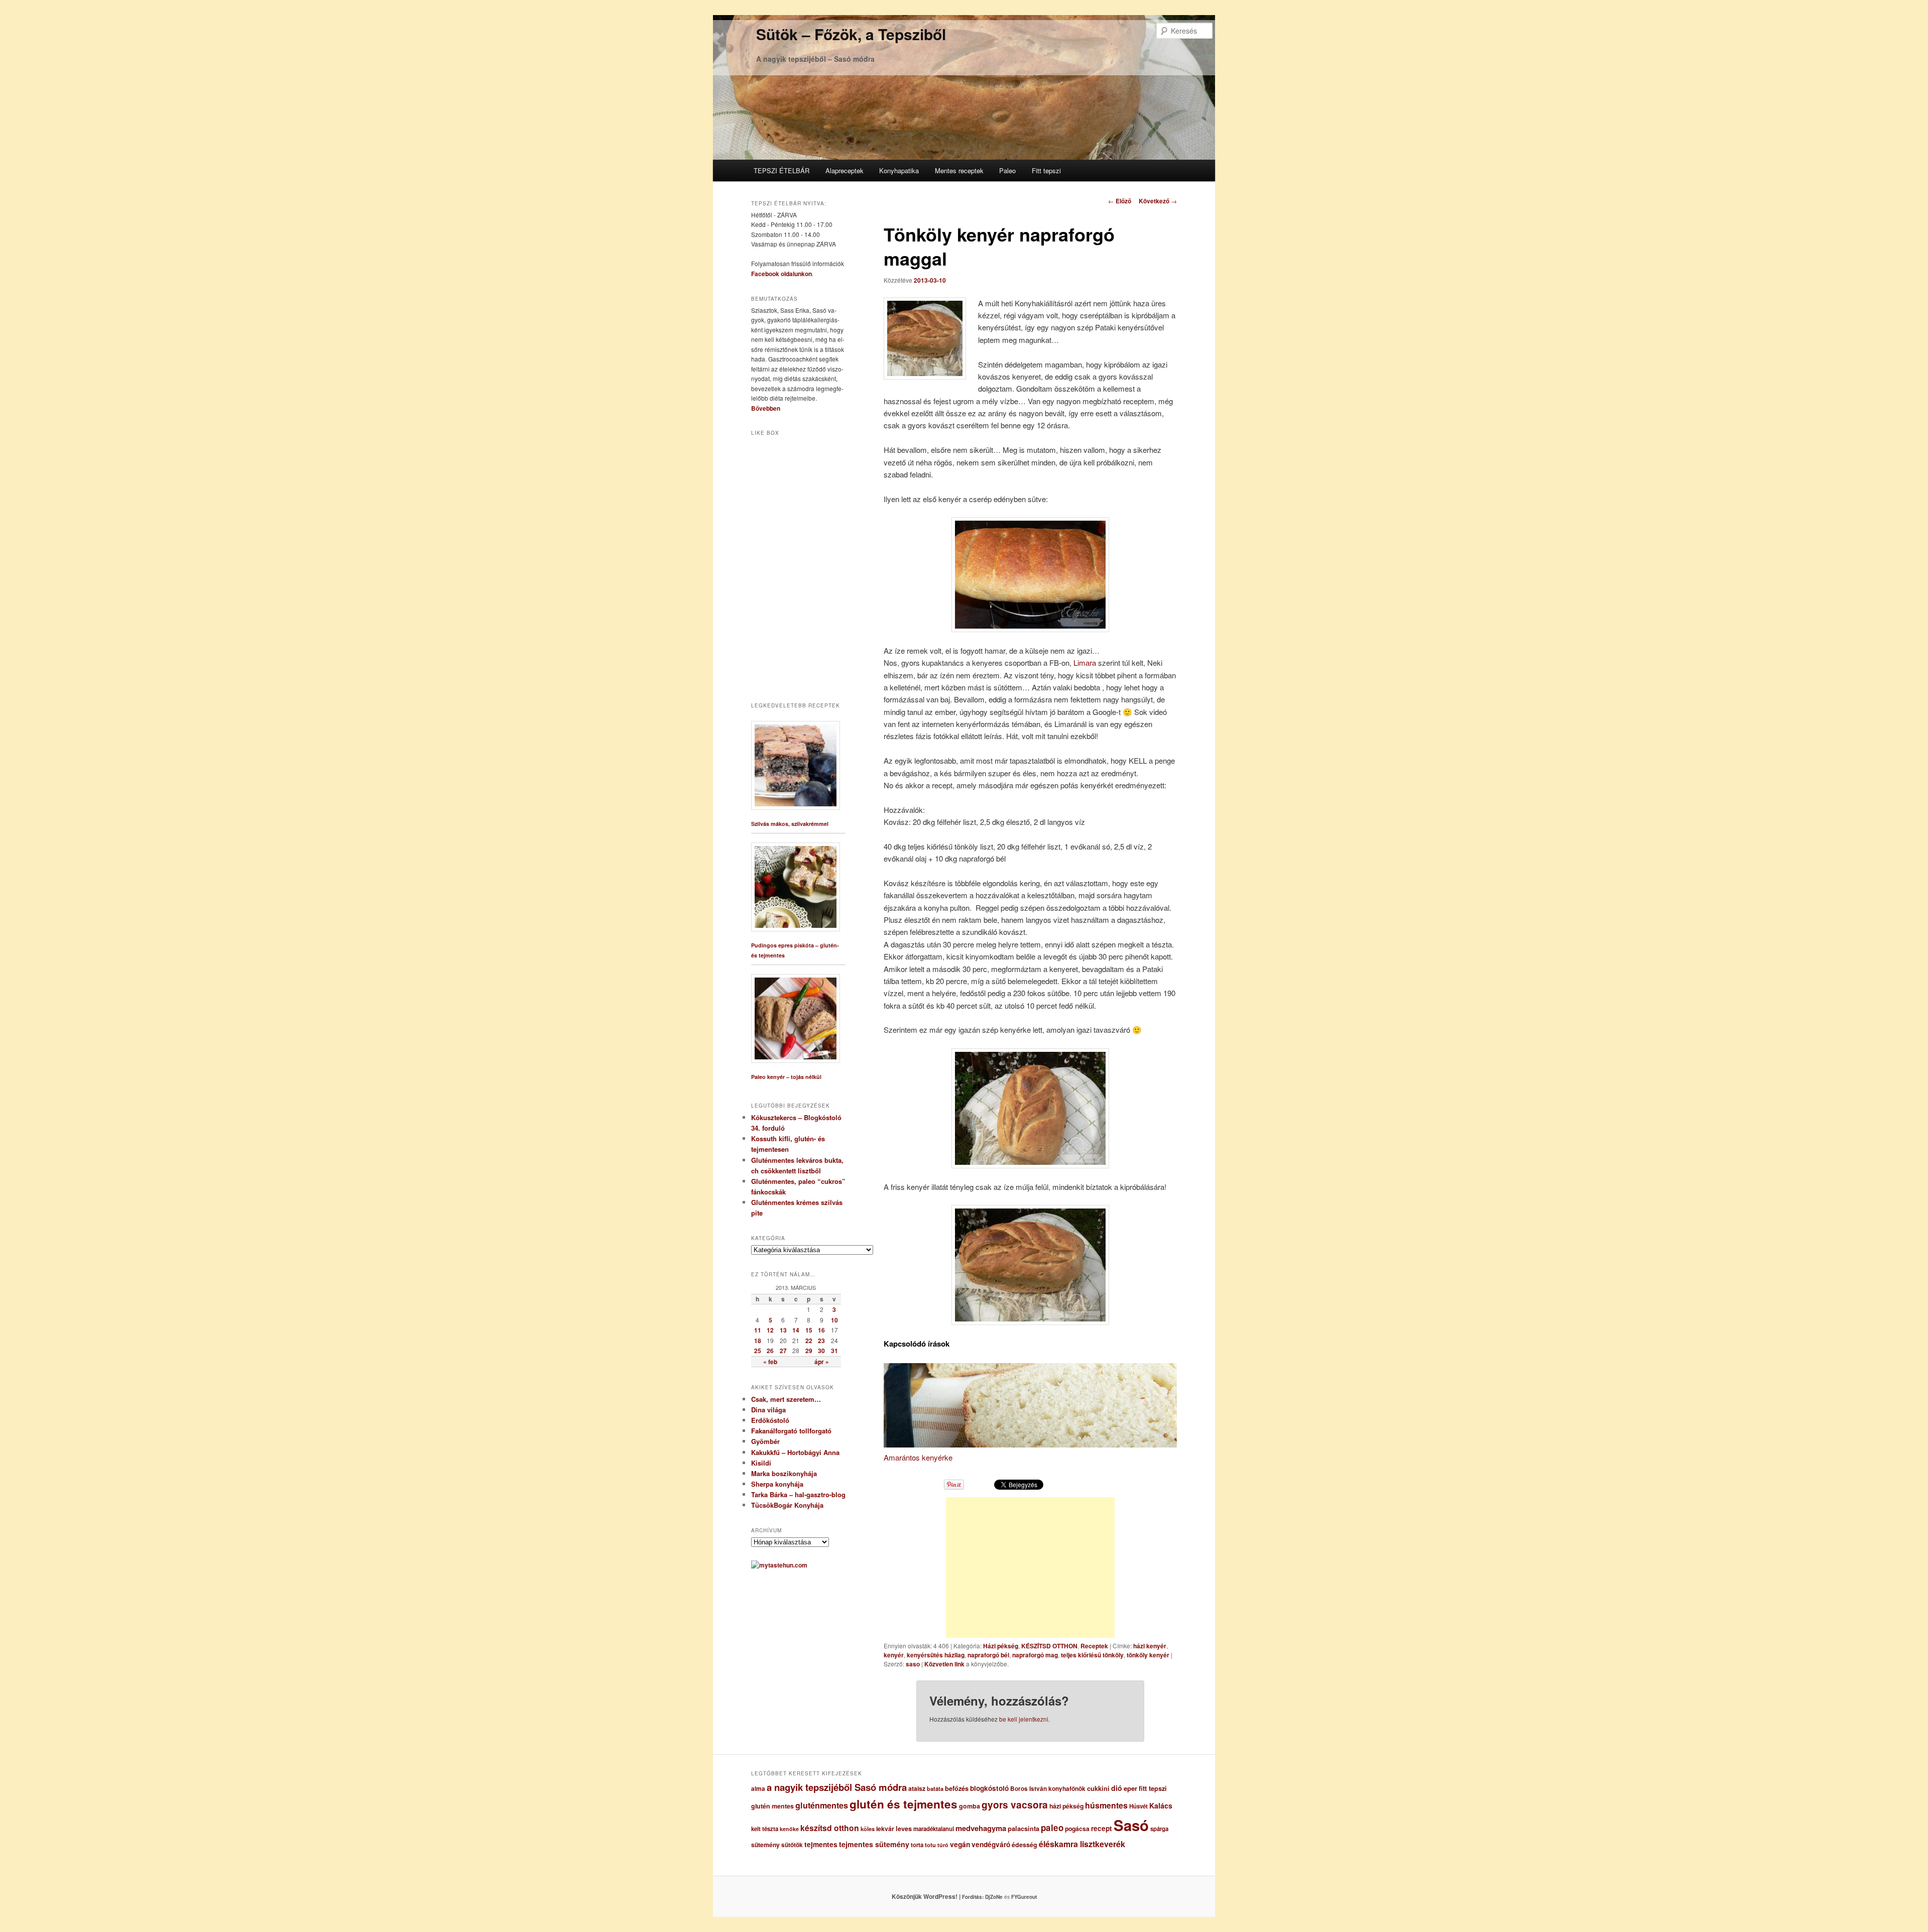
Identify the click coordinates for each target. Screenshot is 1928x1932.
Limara (1085, 662)
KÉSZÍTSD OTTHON (1049, 1646)
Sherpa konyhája (777, 1484)
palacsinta (1023, 1829)
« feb (770, 1362)
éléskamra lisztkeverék (1082, 1844)
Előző (1120, 201)
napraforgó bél (988, 1655)
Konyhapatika (899, 170)
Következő (1158, 201)
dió (1117, 1788)
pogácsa (1077, 1829)
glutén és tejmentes (903, 1804)
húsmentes (1106, 1805)
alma (758, 1789)
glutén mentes (772, 1806)
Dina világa (768, 1410)
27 (783, 1351)
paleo (1052, 1828)
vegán (960, 1844)
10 (834, 1320)
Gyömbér (765, 1441)
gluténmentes (822, 1805)
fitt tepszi (1153, 1788)
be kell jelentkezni (1024, 1719)
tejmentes (821, 1844)
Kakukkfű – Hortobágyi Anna (795, 1452)
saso (913, 1664)
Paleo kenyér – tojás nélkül (786, 1077)
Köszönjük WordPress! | (938, 1896)
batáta (935, 1789)
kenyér (894, 1655)
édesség (1025, 1845)
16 (821, 1330)
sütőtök (792, 1845)
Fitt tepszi (1046, 170)
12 (770, 1330)
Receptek (1094, 1646)
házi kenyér (1150, 1646)
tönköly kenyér (1148, 1655)
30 (821, 1351)
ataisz (917, 1788)
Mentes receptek (959, 170)
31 (834, 1351)
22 (809, 1341)
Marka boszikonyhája (784, 1473)
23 (821, 1341)
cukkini (1098, 1788)
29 (809, 1351)
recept (1102, 1828)
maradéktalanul (934, 1829)
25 (758, 1351)
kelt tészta (765, 1829)
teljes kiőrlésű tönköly (1092, 1655)
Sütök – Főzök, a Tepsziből (851, 34)
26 (770, 1351)
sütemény (765, 1845)
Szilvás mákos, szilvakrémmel (790, 824)
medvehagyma (981, 1828)
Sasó (1131, 1825)
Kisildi (761, 1463)
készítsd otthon (830, 1828)
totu (930, 1845)
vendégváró (991, 1844)
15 (809, 1330)
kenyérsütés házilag (936, 1655)
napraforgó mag (1035, 1655)
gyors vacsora (1015, 1804)
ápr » (822, 1362)
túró (943, 1845)
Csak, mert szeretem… (786, 1399)
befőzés (957, 1788)
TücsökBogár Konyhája (787, 1505)
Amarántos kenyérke (918, 1457)
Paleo (1007, 170)
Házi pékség (1001, 1646)
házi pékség (1066, 1806)
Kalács (1161, 1805)
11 (758, 1330)
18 (758, 1341)
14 (796, 1330)
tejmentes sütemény (874, 1844)
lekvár (885, 1829)
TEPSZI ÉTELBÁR (781, 170)
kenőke (789, 1829)
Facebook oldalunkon (781, 274)
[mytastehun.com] (779, 1565)
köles (868, 1829)
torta (917, 1845)
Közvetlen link (945, 1664)
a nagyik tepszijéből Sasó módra (837, 1787)
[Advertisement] (1030, 1567)
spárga (1159, 1829)
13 (783, 1330)
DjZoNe (994, 1897)
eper (1130, 1788)
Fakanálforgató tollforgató (791, 1431)
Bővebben (766, 408)
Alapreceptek (845, 170)
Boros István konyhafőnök (1048, 1789)
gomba (970, 1806)
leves (904, 1829)
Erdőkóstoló (770, 1420)
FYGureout (1024, 1897)
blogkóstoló (989, 1788)
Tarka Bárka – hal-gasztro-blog (798, 1494)
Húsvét (1138, 1806)
